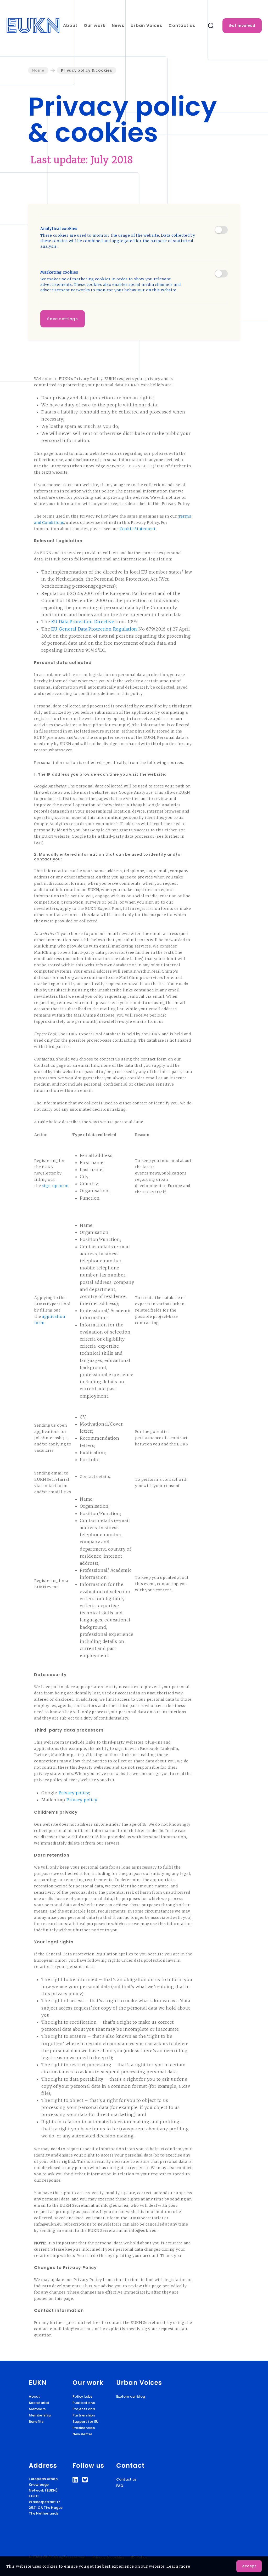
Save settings (63, 319)
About (70, 25)
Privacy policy (74, 1793)
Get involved (242, 26)
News (118, 25)
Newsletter (82, 2434)
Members (37, 2409)
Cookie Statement (138, 529)
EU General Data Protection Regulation (94, 629)
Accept (249, 2566)
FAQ (120, 2486)
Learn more (178, 2566)
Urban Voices (146, 25)
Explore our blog (131, 2396)
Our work (95, 25)
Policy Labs (83, 2396)
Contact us (182, 25)
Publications (84, 2403)
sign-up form (55, 1186)
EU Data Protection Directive (83, 622)
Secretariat (39, 2403)
